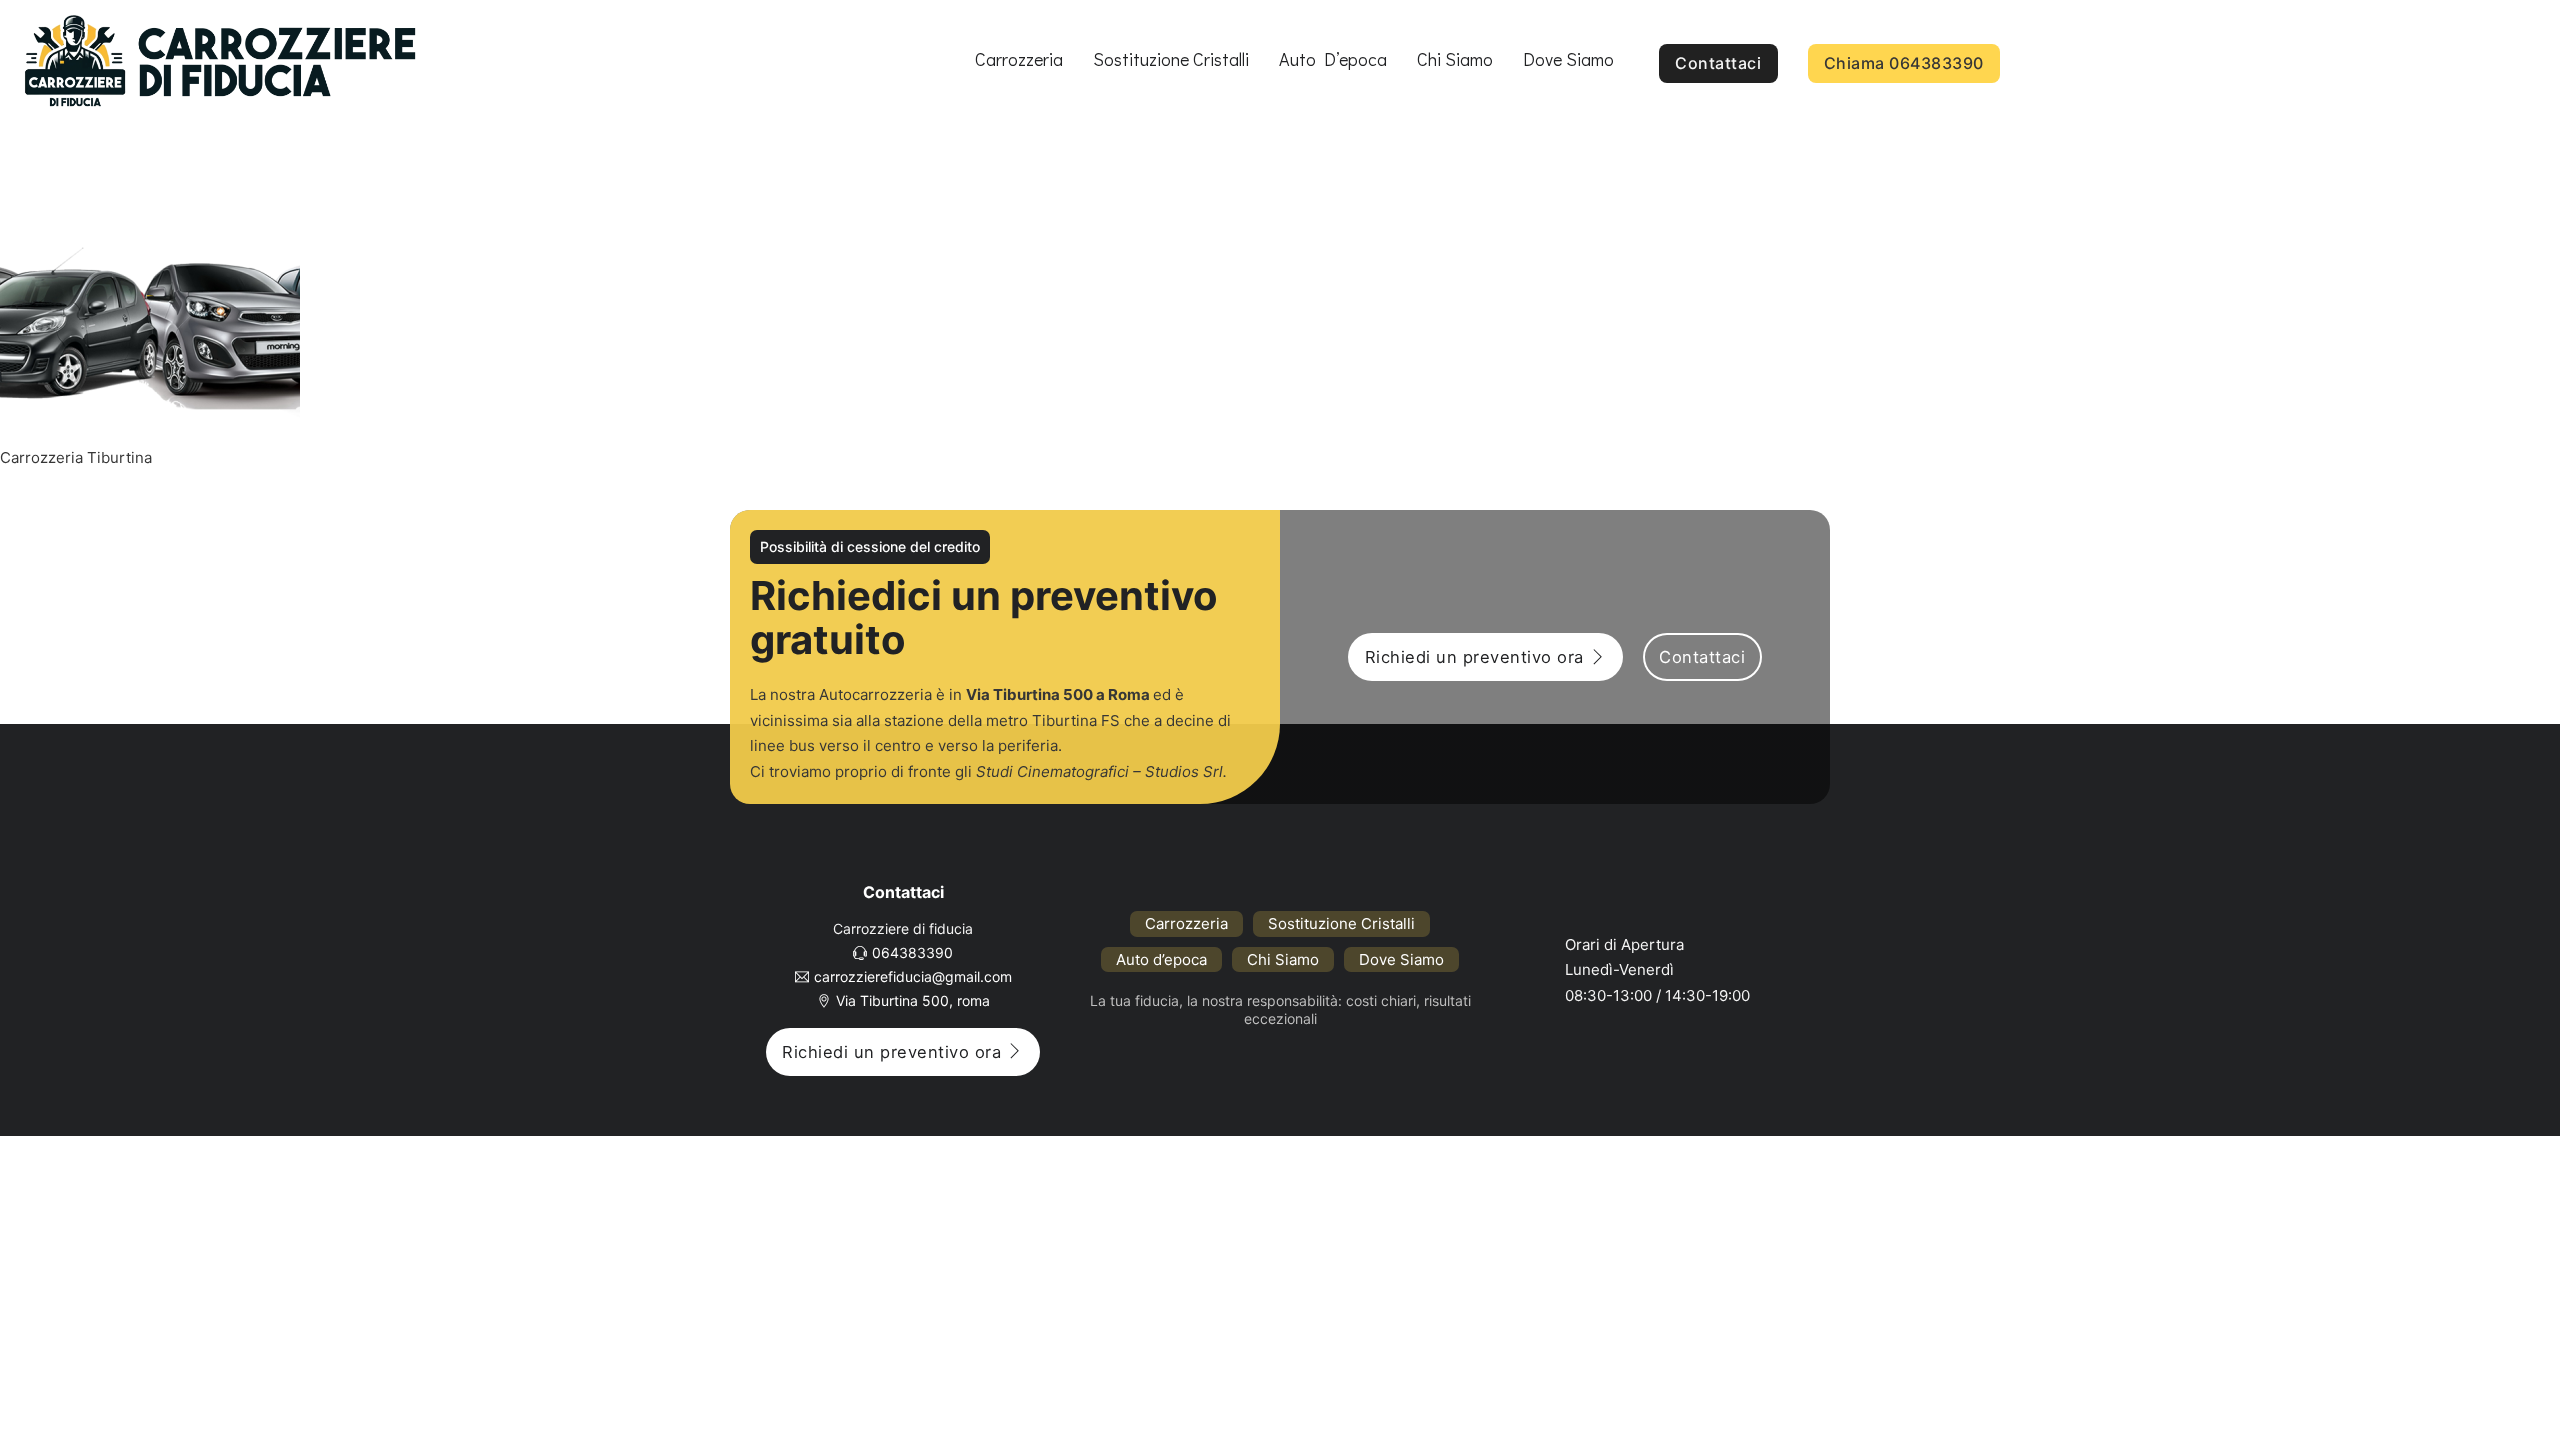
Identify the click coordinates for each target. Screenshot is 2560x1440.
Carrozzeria (1019, 59)
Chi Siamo (1455, 59)
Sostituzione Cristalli (1171, 59)
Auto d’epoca (1333, 59)
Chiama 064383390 (1904, 63)
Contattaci (1718, 63)
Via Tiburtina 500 (1029, 694)
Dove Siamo (1568, 59)
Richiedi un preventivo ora (1474, 657)
